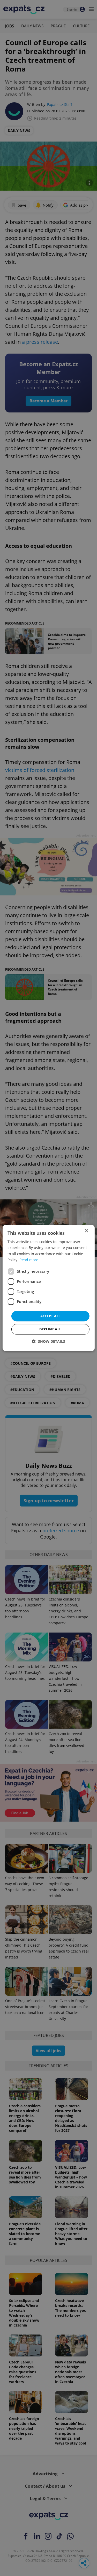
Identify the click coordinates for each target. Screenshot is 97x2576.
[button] (48, 1342)
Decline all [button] (50, 1329)
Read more (29, 1260)
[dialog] (48, 1288)
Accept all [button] (50, 1316)
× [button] (86, 1231)
